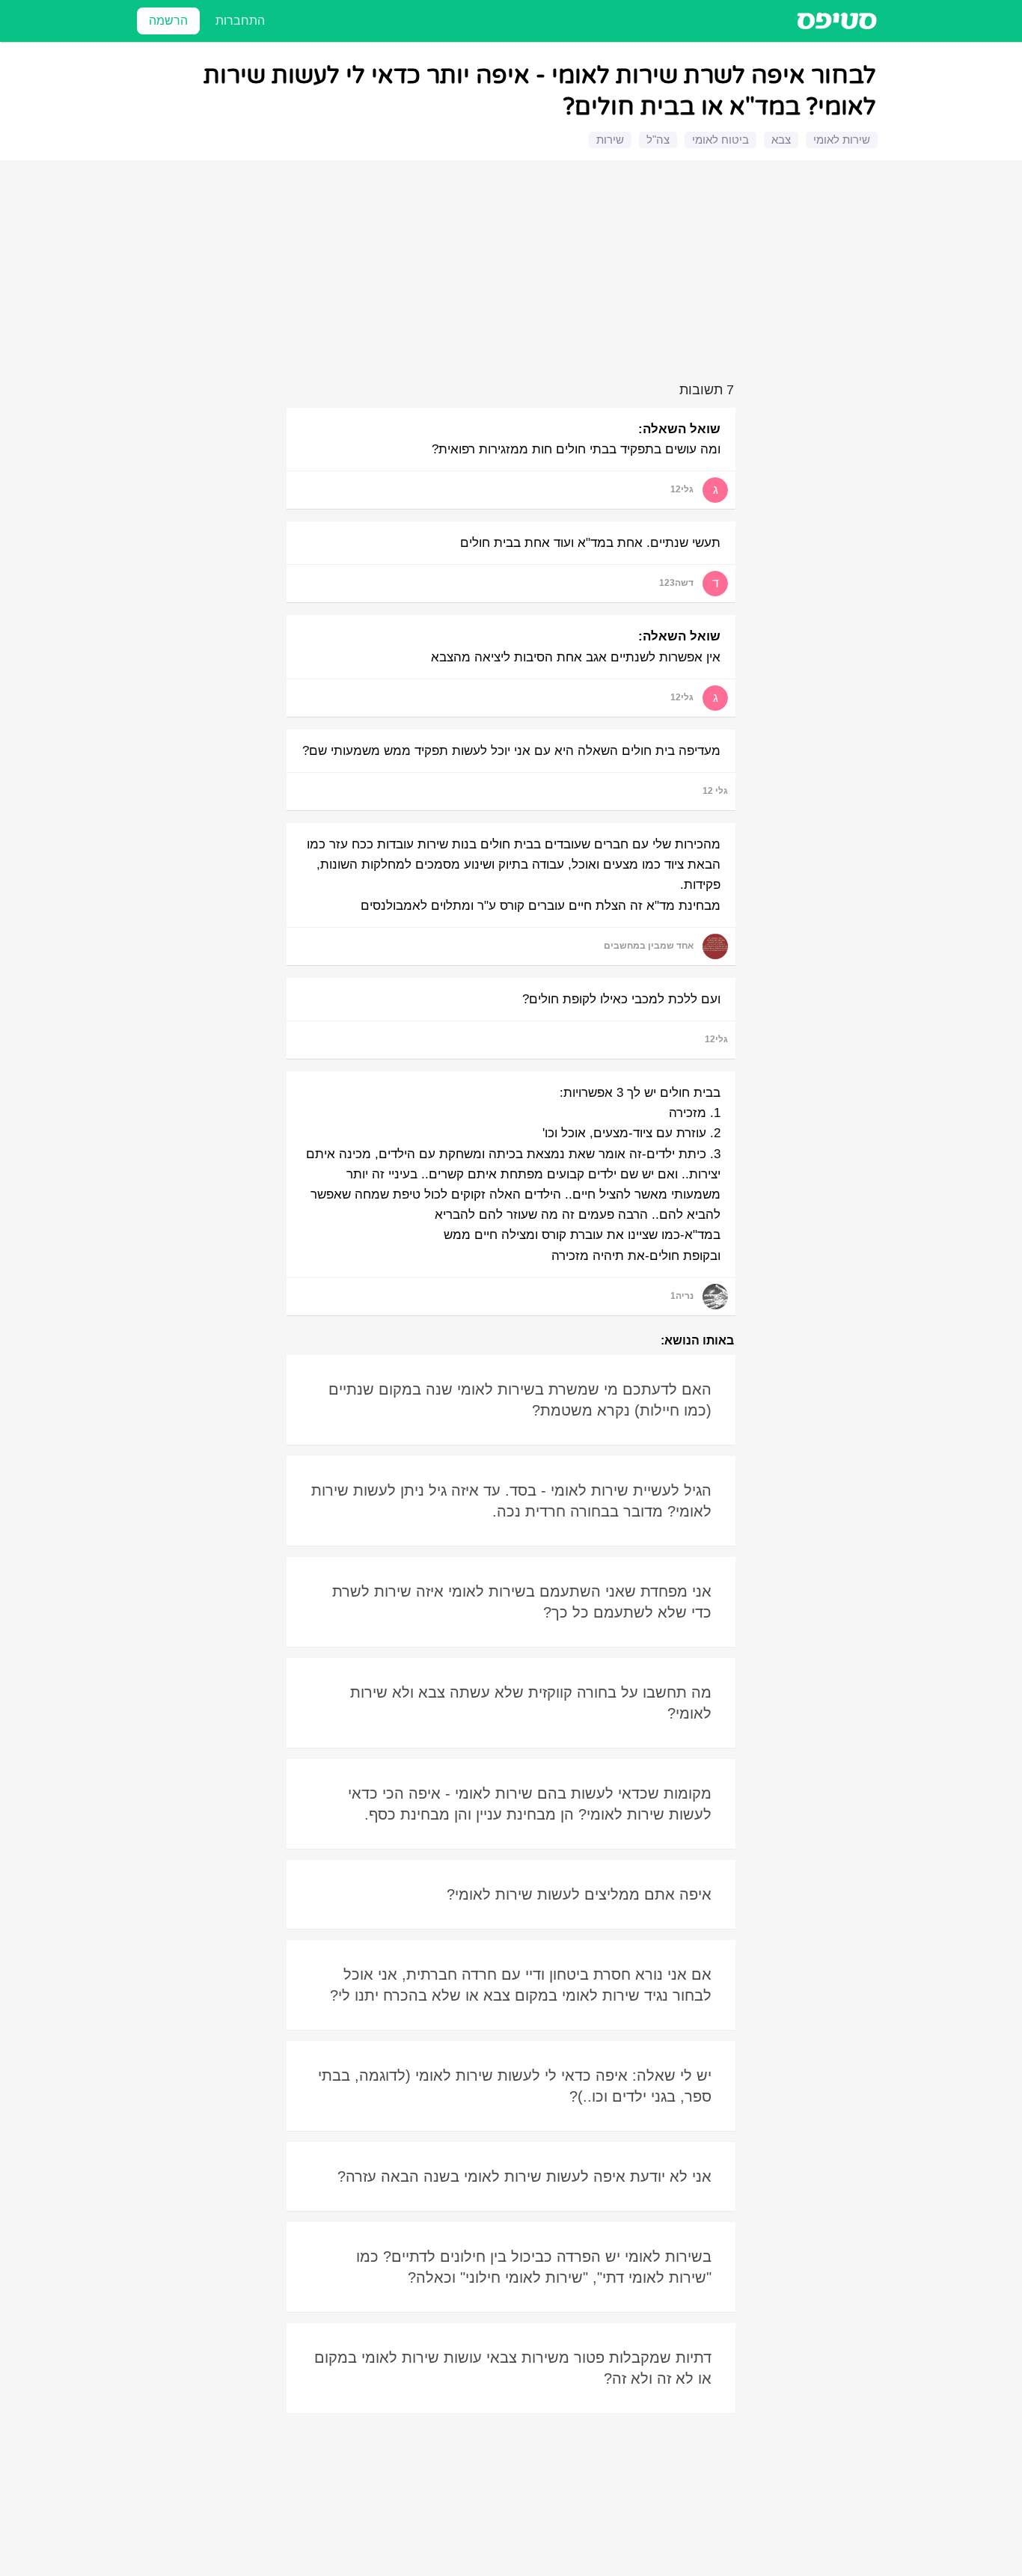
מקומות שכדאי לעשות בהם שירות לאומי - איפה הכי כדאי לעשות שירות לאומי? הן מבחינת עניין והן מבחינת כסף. (530, 1804)
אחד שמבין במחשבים (649, 946)
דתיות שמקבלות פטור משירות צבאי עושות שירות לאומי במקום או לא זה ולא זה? (513, 2368)
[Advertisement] (513, 274)
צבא (781, 140)
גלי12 (682, 489)
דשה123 (676, 583)
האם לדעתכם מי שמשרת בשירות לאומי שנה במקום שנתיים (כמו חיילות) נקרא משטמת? (520, 1400)
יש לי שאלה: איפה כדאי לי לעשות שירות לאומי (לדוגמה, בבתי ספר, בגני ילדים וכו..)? (515, 2086)
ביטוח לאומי (720, 140)
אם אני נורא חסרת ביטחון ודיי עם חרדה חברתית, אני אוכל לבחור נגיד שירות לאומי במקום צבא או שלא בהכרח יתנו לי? (521, 1985)
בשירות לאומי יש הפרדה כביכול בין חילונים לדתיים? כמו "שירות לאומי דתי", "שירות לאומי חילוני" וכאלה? (534, 2267)
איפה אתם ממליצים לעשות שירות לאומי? (579, 1894)
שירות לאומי (842, 140)
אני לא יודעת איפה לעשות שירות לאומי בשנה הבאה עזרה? (524, 2176)
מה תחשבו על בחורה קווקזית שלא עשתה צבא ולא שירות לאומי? (531, 1703)
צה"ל (658, 140)
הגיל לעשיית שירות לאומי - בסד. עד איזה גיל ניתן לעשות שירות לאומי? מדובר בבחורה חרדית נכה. (511, 1501)
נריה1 (682, 1296)
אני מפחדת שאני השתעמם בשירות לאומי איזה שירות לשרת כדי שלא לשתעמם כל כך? (522, 1602)
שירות (610, 140)
